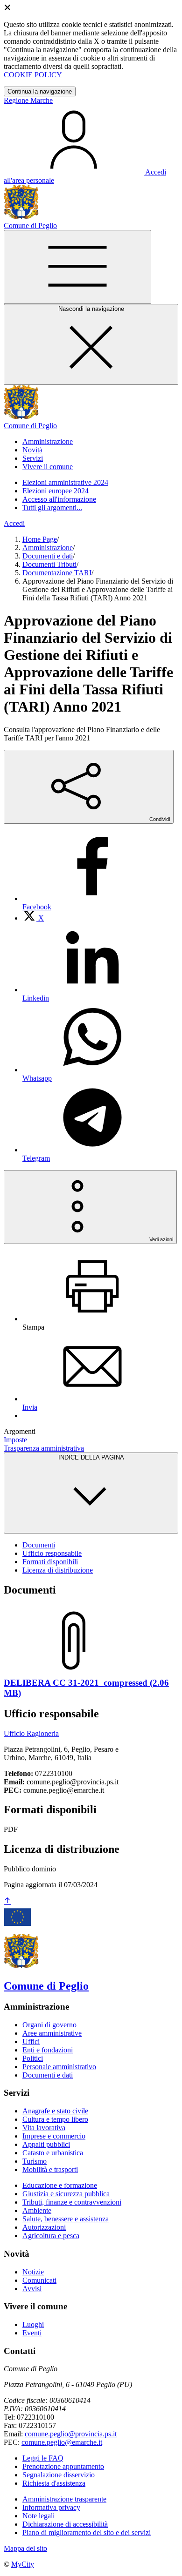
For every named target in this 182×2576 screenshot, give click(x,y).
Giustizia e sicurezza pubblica (66, 2194)
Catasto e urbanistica (53, 2153)
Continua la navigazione (40, 91)
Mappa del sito (25, 2548)
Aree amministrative (52, 2033)
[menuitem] (33, 918)
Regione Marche (28, 100)
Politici (33, 2058)
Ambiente (37, 2210)
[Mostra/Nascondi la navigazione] (77, 267)
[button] (48, 441)
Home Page (40, 539)
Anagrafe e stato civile (55, 2111)
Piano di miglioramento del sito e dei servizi (87, 2532)
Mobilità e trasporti (50, 2169)
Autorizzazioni (44, 2227)
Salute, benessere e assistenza (66, 2219)
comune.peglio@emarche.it (62, 2442)
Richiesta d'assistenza (54, 2483)
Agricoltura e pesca (51, 2236)
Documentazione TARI (57, 573)
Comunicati (39, 2280)
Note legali (38, 2516)
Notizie (33, 2272)
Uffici (31, 2041)
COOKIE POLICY (33, 75)
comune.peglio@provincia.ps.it (71, 2434)
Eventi (32, 2333)
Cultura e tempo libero (55, 2119)
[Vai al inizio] (7, 1901)
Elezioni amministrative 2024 (65, 482)
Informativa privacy (51, 2507)
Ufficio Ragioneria (31, 1733)
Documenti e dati (48, 556)
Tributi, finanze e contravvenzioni (72, 2202)
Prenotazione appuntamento (63, 2466)
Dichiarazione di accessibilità (65, 2524)
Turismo (35, 2161)
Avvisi (32, 2289)
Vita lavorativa (44, 2128)
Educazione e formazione (60, 2185)
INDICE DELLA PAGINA (91, 1457)
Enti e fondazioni (48, 2050)
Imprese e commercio (54, 2136)
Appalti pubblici (46, 2144)
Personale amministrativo (59, 2067)
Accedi (14, 523)
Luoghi (33, 2324)
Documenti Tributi (49, 564)
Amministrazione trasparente (64, 2499)
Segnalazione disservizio (59, 2475)
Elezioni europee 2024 (56, 491)
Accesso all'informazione (59, 499)
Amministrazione (48, 548)
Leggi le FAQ (43, 2458)
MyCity (23, 2564)
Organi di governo (49, 2025)
